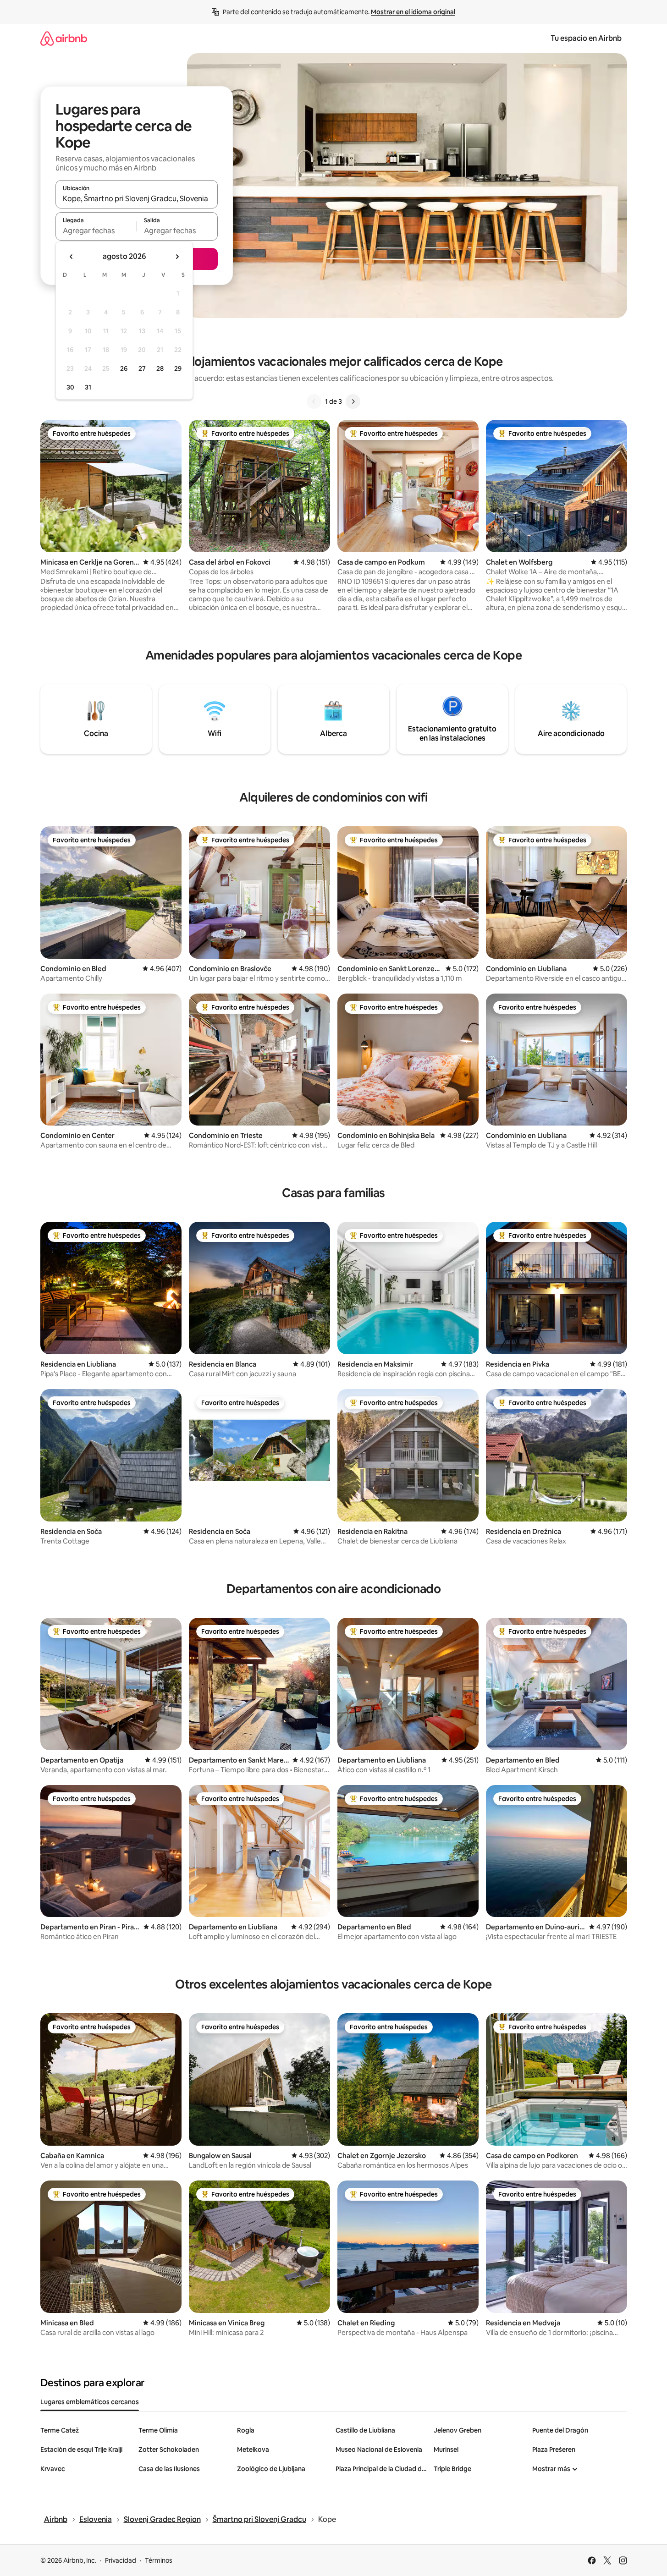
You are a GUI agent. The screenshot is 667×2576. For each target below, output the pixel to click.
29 (178, 368)
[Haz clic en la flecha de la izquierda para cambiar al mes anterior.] (72, 257)
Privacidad (121, 2560)
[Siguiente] (353, 401)
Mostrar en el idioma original (413, 12)
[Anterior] (314, 401)
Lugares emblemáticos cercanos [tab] (90, 2402)
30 (70, 387)
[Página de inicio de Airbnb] (64, 38)
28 (160, 368)
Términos (159, 2560)
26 (124, 368)
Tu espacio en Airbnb (586, 38)
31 (88, 387)
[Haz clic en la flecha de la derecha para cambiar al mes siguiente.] (177, 257)
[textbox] (96, 231)
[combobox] (137, 198)
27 (142, 368)
